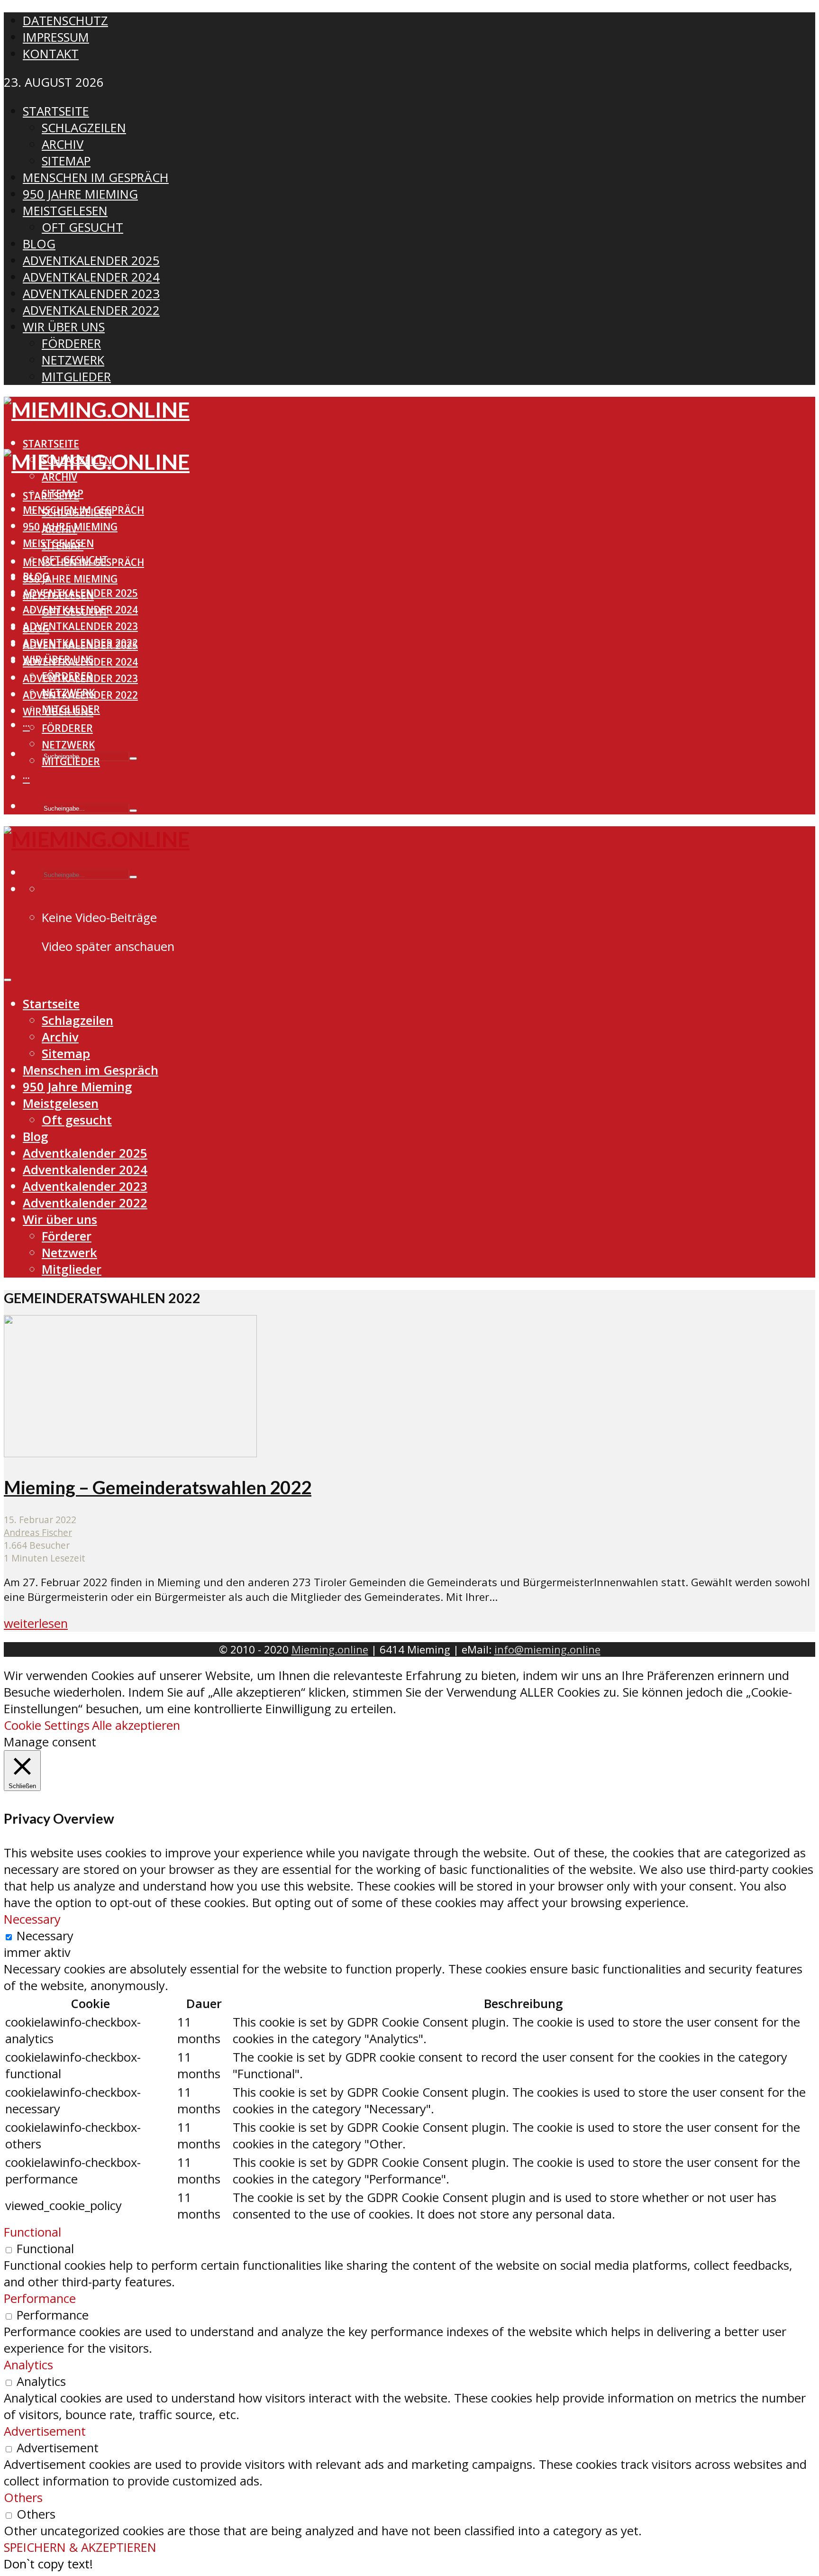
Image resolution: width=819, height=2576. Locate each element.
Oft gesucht (75, 612)
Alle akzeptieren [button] (136, 1725)
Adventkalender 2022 (80, 695)
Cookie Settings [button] (47, 1725)
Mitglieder (71, 761)
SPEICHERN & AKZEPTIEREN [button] (80, 2547)
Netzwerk (68, 745)
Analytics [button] (28, 2365)
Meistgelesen (58, 595)
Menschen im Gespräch (83, 562)
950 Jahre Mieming (70, 579)
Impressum (56, 37)
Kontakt (51, 54)
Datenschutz (65, 21)
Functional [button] (32, 2232)
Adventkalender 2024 (80, 662)
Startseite (51, 444)
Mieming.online (330, 1649)
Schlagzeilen (77, 512)
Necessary (45, 1936)
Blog (36, 629)
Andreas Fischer (38, 1532)
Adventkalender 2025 (80, 645)
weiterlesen (36, 1623)
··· (26, 726)
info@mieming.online (547, 1649)
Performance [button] (40, 2298)
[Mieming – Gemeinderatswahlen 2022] (130, 1453)
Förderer (67, 728)
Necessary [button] (32, 1919)
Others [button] (23, 2498)
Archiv (59, 477)
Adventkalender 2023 (80, 626)
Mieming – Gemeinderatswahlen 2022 (158, 1487)
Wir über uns (58, 712)
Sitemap (63, 546)
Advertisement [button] (45, 2431)
